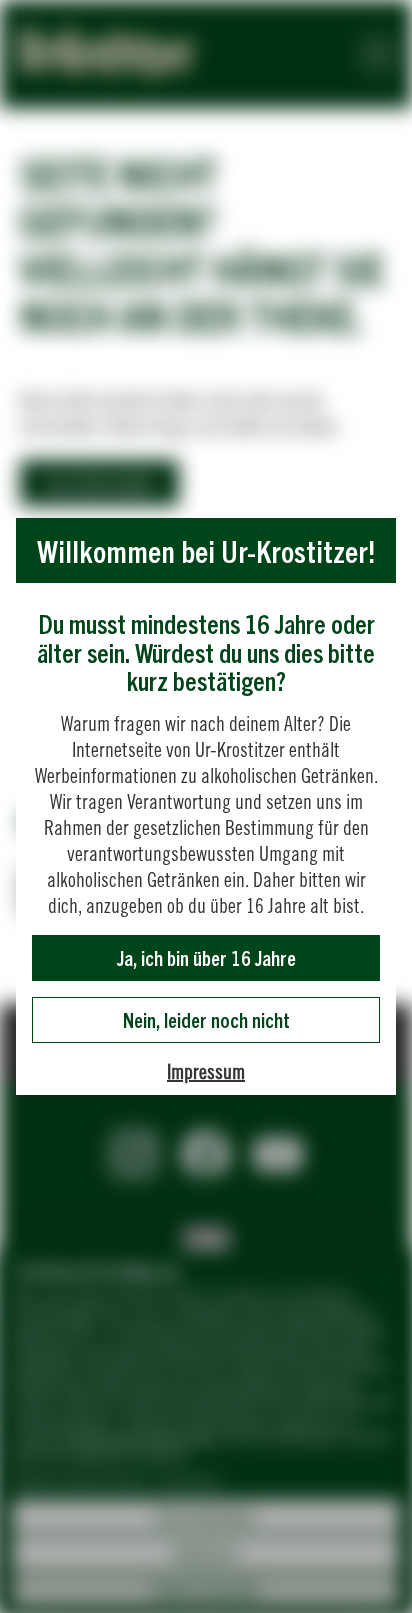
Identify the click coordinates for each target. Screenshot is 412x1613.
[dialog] (206, 806)
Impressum (206, 1071)
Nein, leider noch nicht (206, 1019)
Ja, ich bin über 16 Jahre (206, 957)
